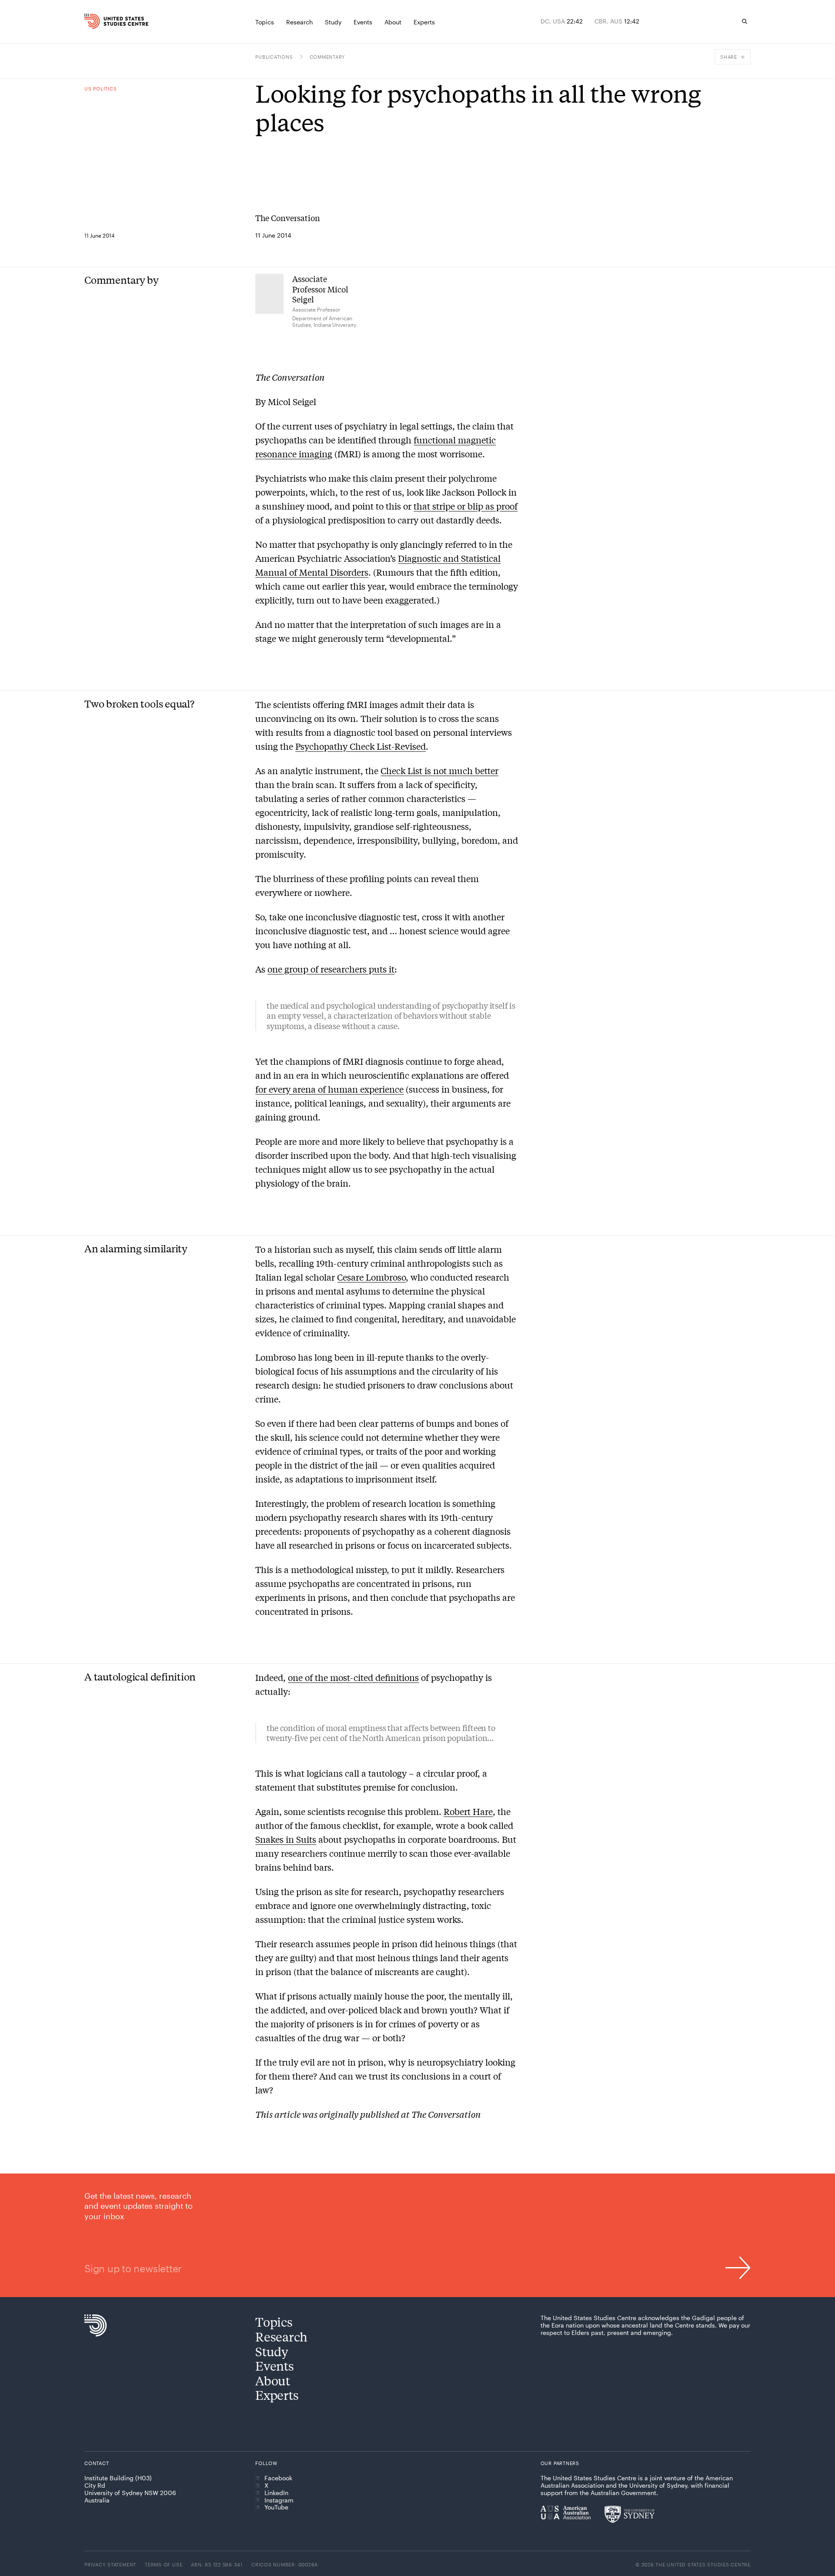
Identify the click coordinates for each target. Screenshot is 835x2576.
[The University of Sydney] (630, 2514)
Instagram (279, 2500)
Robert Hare (468, 1811)
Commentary (328, 57)
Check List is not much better (439, 770)
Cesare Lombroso (371, 1277)
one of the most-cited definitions (353, 1677)
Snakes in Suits (286, 1839)
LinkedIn (276, 2493)
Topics (274, 2322)
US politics (100, 89)
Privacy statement (110, 2564)
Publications (274, 57)
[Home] (104, 21)
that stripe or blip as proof (466, 506)
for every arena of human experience (329, 1089)
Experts (277, 2395)
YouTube (276, 2507)
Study (272, 2351)
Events (274, 2366)
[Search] (745, 21)
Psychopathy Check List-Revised (361, 746)
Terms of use (164, 2564)
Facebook (278, 2478)
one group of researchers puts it (331, 969)
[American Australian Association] (566, 2512)
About (273, 2380)
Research (281, 2336)
